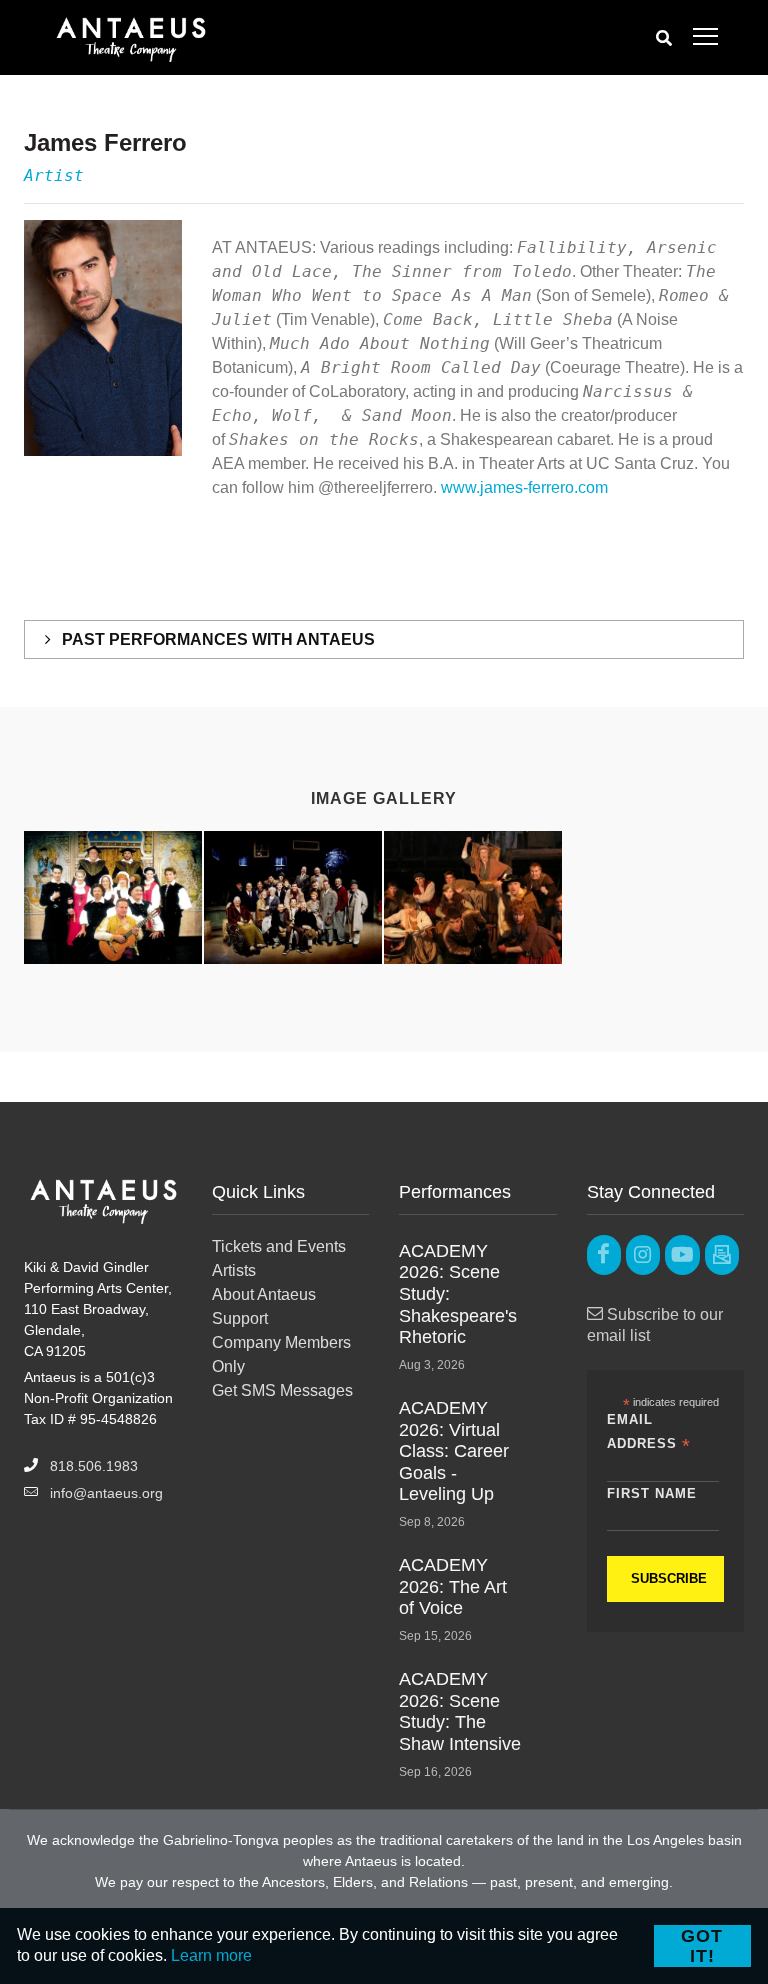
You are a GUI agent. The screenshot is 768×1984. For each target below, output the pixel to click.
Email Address (649, 1433)
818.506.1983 (94, 1466)
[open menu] (705, 37)
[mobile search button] (664, 38)
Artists (234, 1270)
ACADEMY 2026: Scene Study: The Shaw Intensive (460, 1711)
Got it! (702, 1946)
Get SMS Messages (282, 1390)
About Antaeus (264, 1294)
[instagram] (643, 1255)
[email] (722, 1255)
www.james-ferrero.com (524, 487)
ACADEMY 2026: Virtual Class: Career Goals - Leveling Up (454, 1451)
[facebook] (604, 1255)
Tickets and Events (279, 1246)
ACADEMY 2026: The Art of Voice (453, 1586)
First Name (652, 1493)
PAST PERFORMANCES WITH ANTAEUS (216, 639)
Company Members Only (281, 1354)
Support (240, 1318)
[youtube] (682, 1255)
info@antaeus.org (106, 1493)
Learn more (211, 1955)
